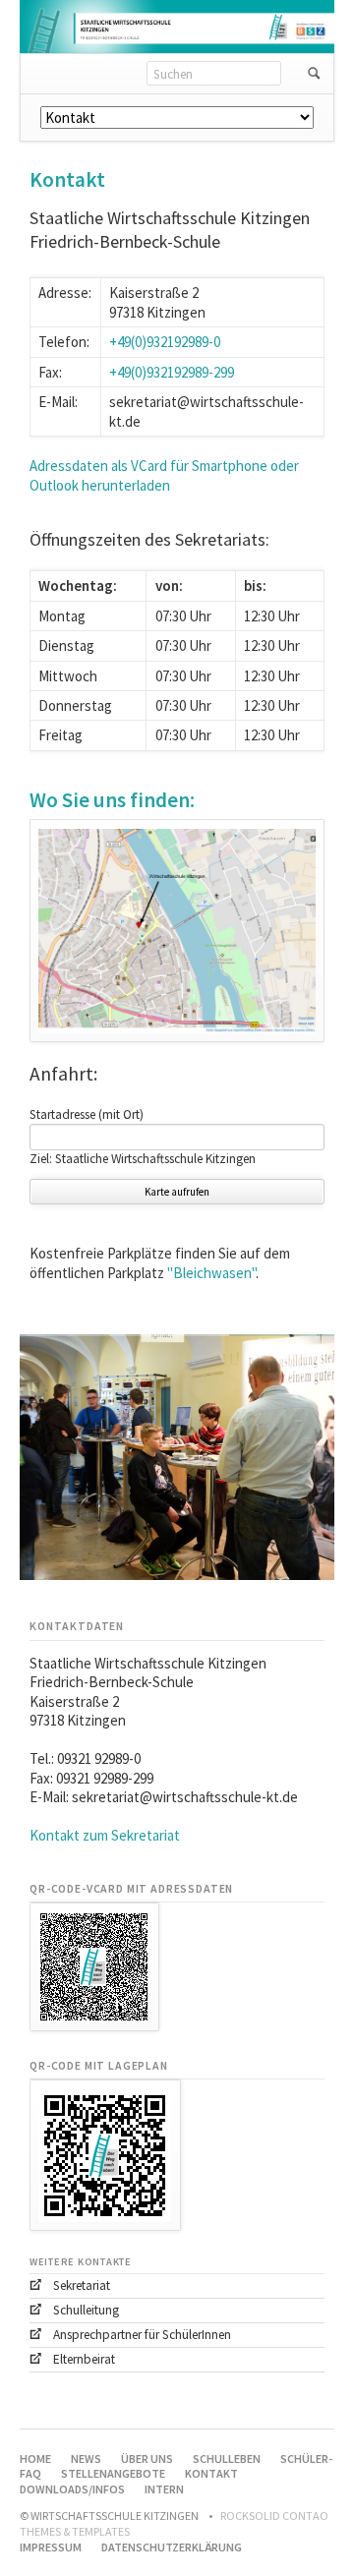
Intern (164, 2489)
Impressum (51, 2547)
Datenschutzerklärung (172, 2547)
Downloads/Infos (72, 2489)
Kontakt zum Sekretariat (105, 1835)
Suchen (314, 74)
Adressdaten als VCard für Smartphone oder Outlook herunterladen (164, 475)
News (86, 2459)
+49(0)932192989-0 (165, 342)
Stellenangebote (113, 2473)
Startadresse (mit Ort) (87, 1114)
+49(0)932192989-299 (172, 372)
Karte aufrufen (177, 1192)
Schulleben (227, 2459)
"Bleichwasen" (211, 1273)
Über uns (147, 2459)
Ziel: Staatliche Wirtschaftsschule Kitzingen (143, 1159)
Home (35, 2459)
